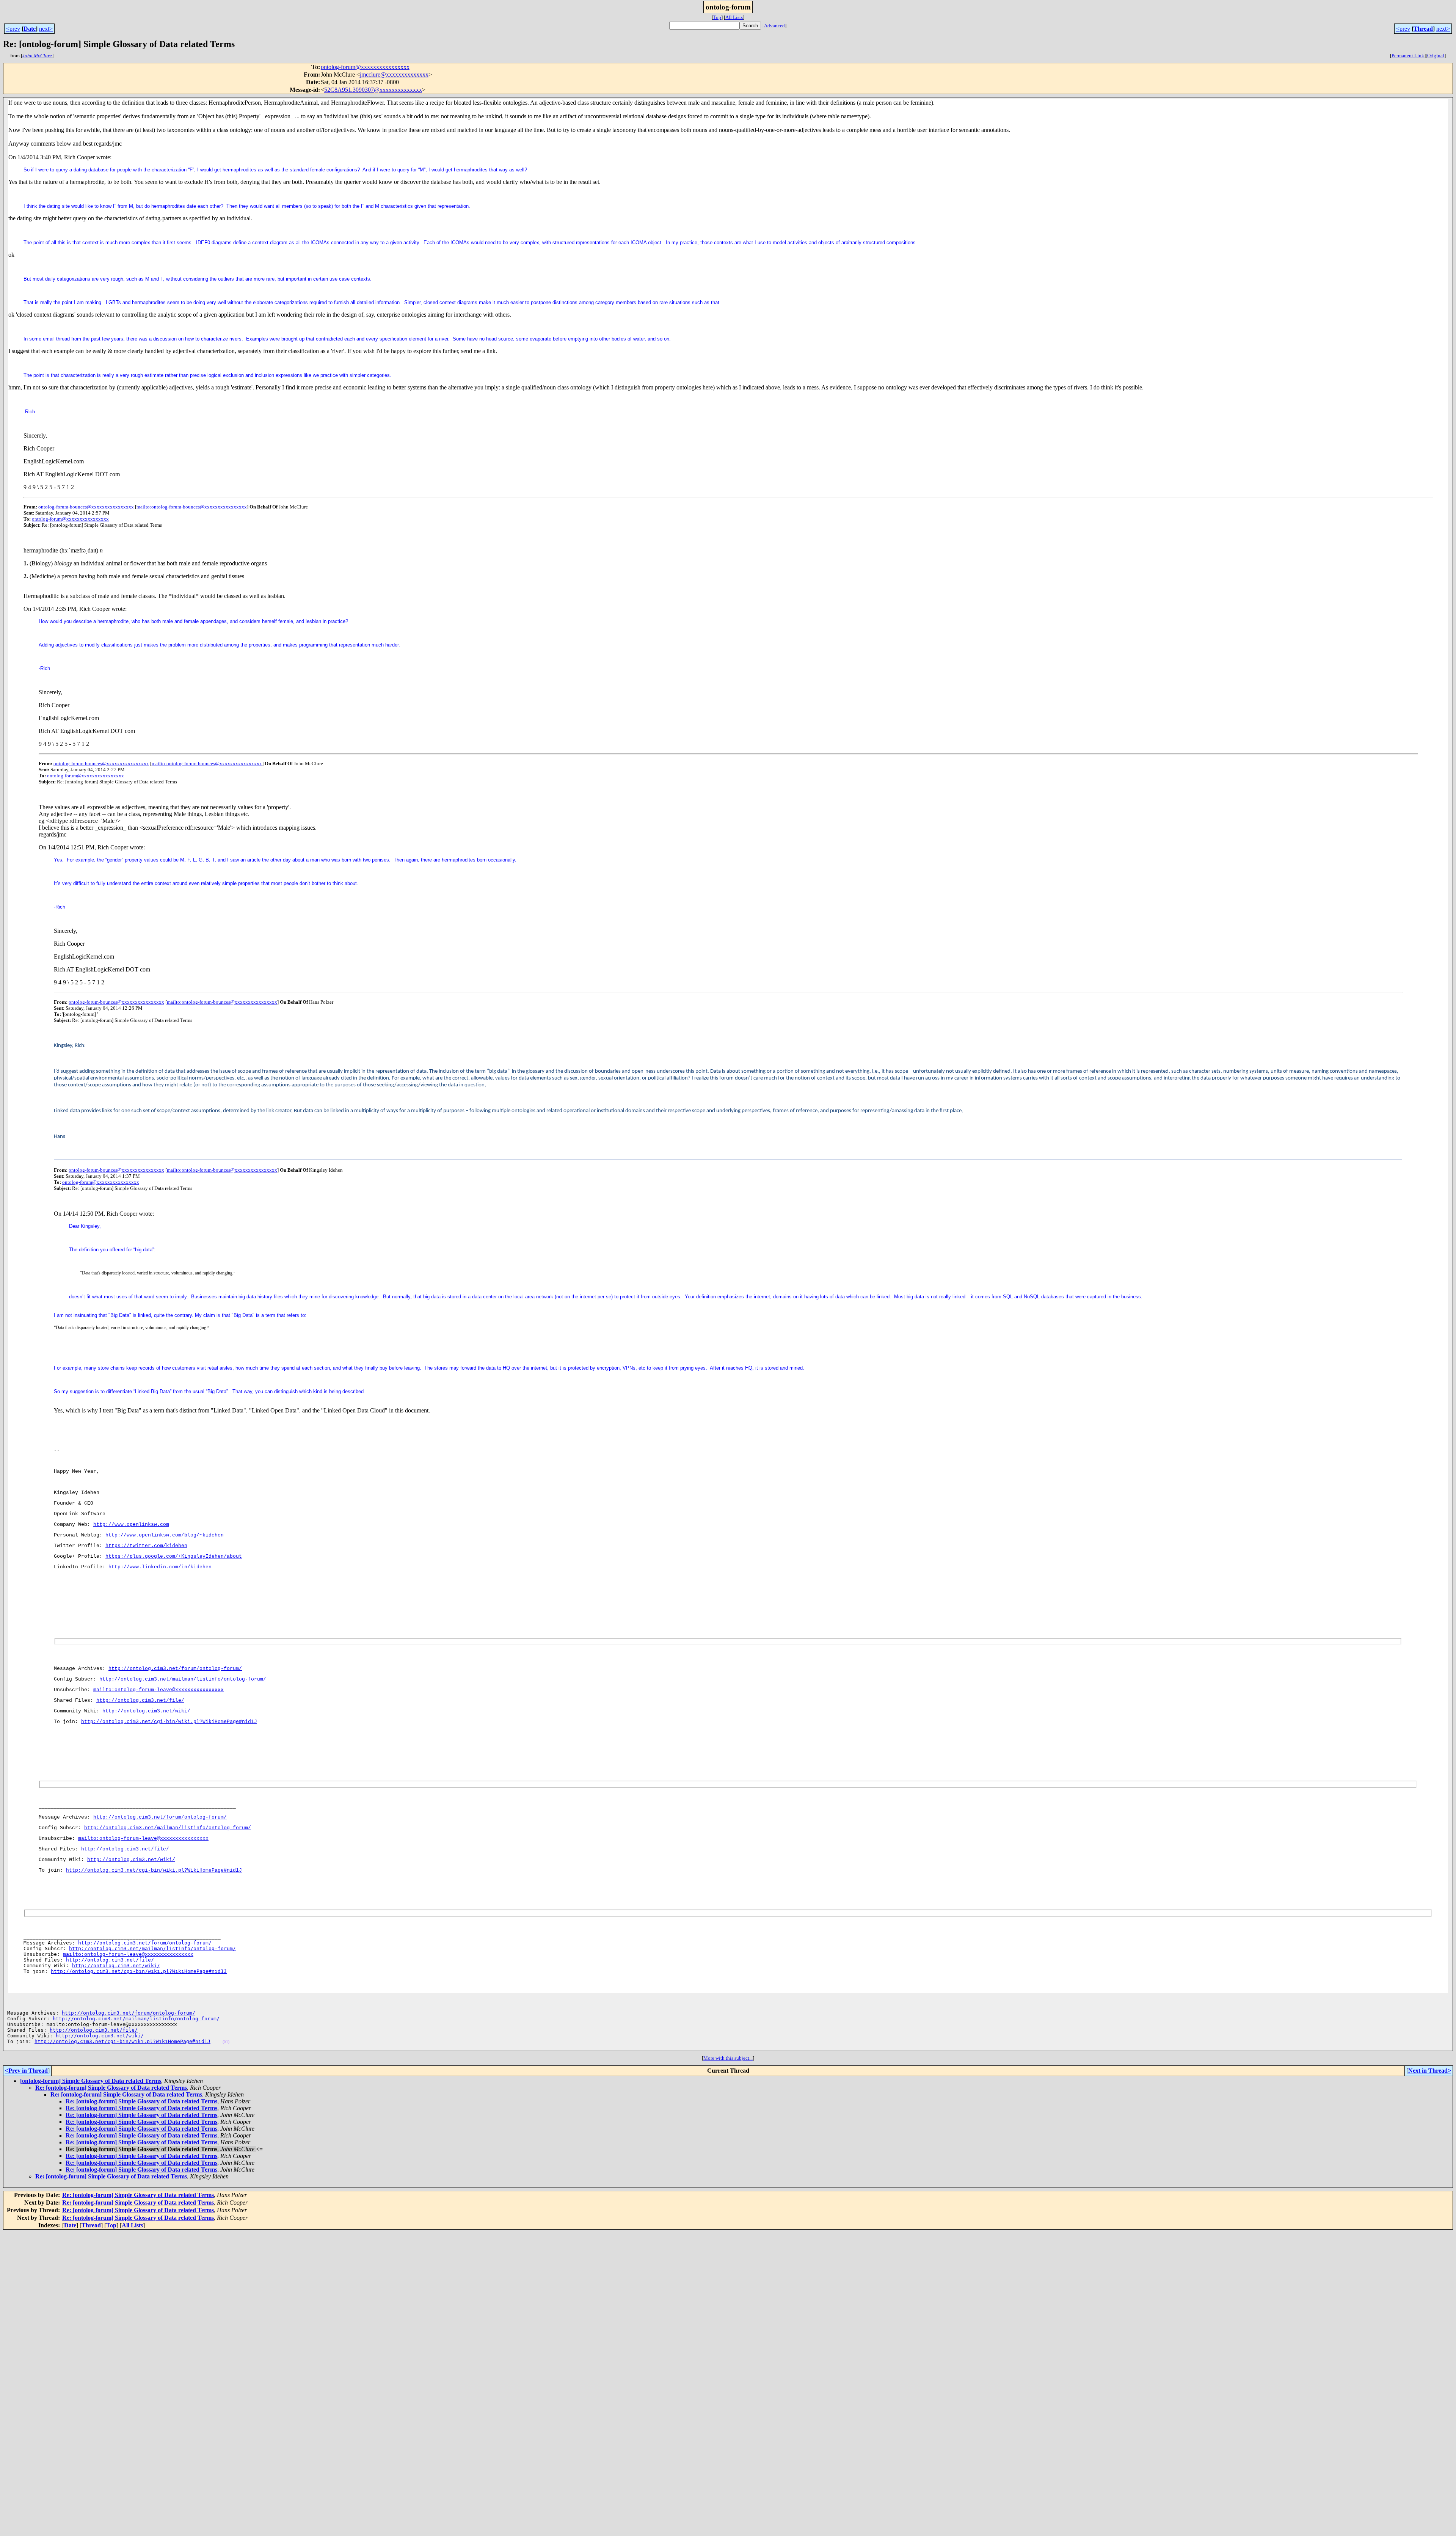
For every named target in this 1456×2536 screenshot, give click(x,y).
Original (1436, 56)
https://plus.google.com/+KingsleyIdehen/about (174, 1556)
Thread (1423, 29)
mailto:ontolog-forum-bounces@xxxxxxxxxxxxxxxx (192, 507)
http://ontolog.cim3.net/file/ (140, 1700)
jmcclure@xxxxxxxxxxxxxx (394, 75)
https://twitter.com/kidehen (146, 1546)
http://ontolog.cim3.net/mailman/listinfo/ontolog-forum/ (183, 1679)
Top (717, 17)
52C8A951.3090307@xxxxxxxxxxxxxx (373, 90)
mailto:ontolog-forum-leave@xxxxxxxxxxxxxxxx (158, 1690)
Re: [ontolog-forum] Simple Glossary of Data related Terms (111, 2088)
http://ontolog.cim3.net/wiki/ (146, 1711)
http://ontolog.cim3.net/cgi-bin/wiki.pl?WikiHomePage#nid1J (169, 1722)
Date (30, 29)
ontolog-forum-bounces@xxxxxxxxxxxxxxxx (86, 507)
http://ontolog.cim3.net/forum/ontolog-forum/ (175, 1669)
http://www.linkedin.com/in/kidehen (160, 1567)
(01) (226, 2042)
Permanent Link (1408, 56)
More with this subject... (728, 2058)
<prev (13, 29)
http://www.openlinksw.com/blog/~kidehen (165, 1535)
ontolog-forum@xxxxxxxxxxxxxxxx (365, 67)
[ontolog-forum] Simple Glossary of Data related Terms (91, 2081)
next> (46, 29)
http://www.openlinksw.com (131, 1525)
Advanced (774, 26)
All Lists (734, 17)
